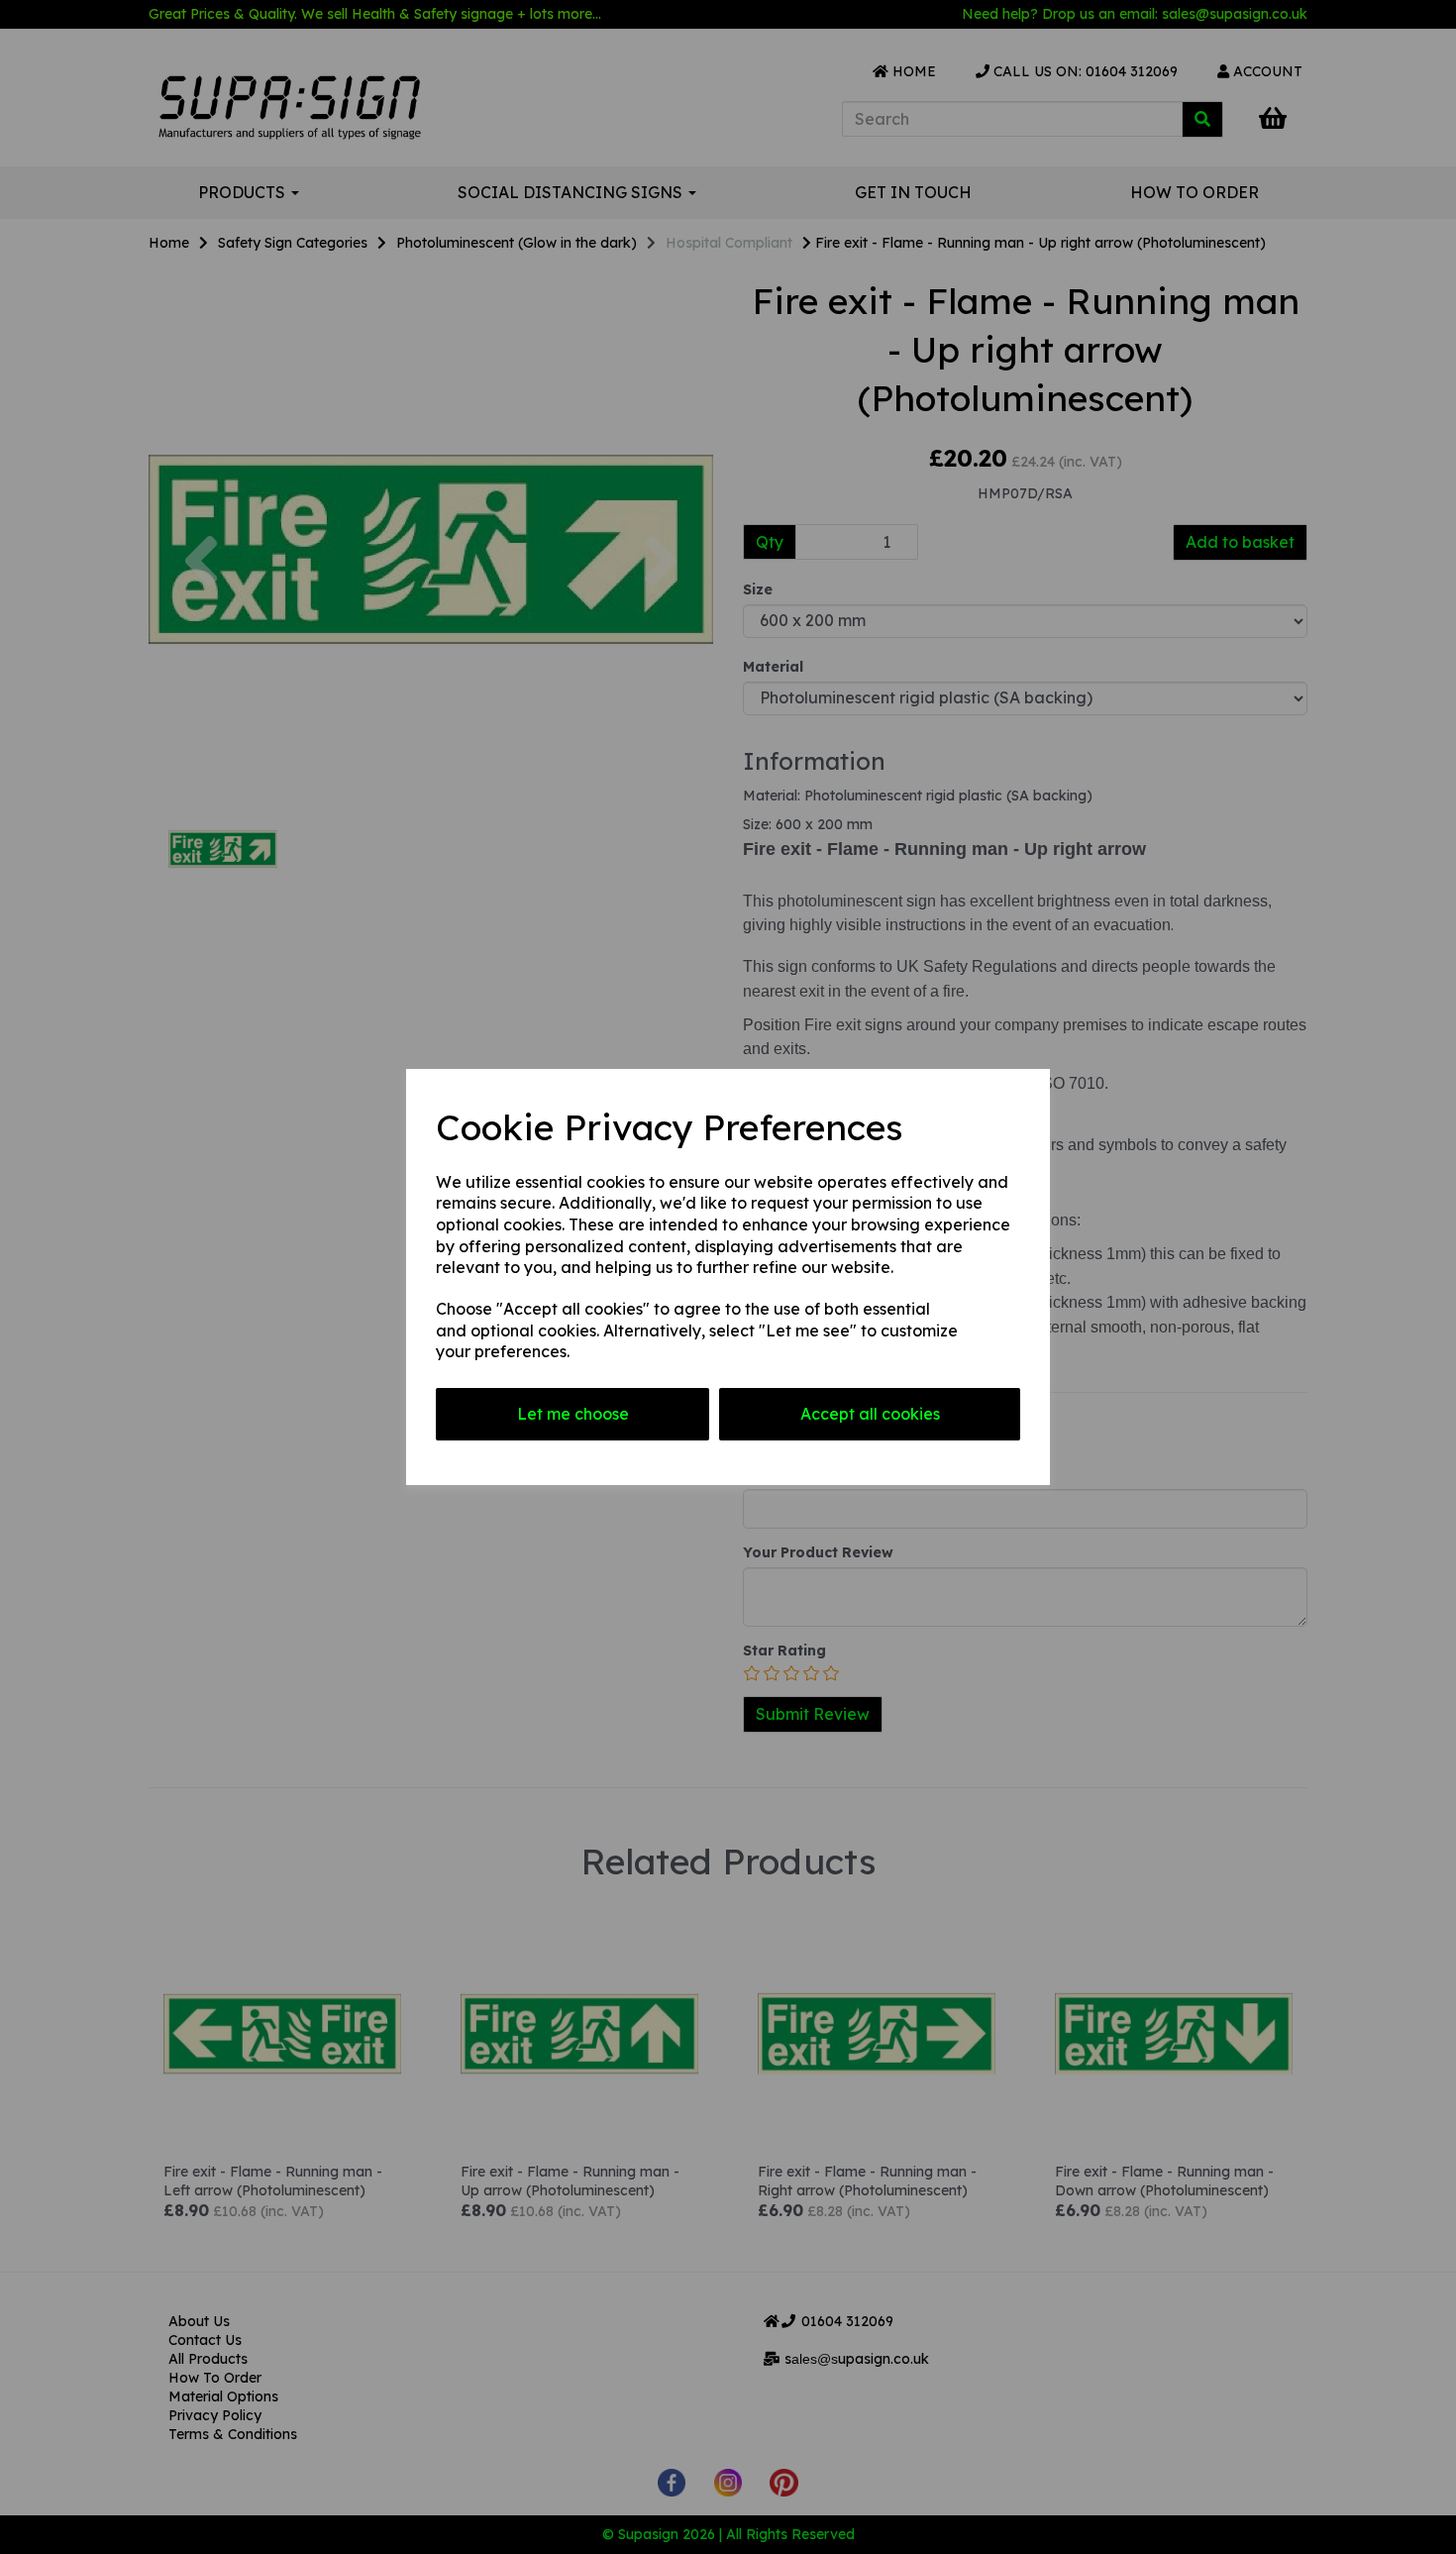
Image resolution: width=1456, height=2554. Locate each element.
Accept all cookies (870, 1414)
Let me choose (573, 1414)
